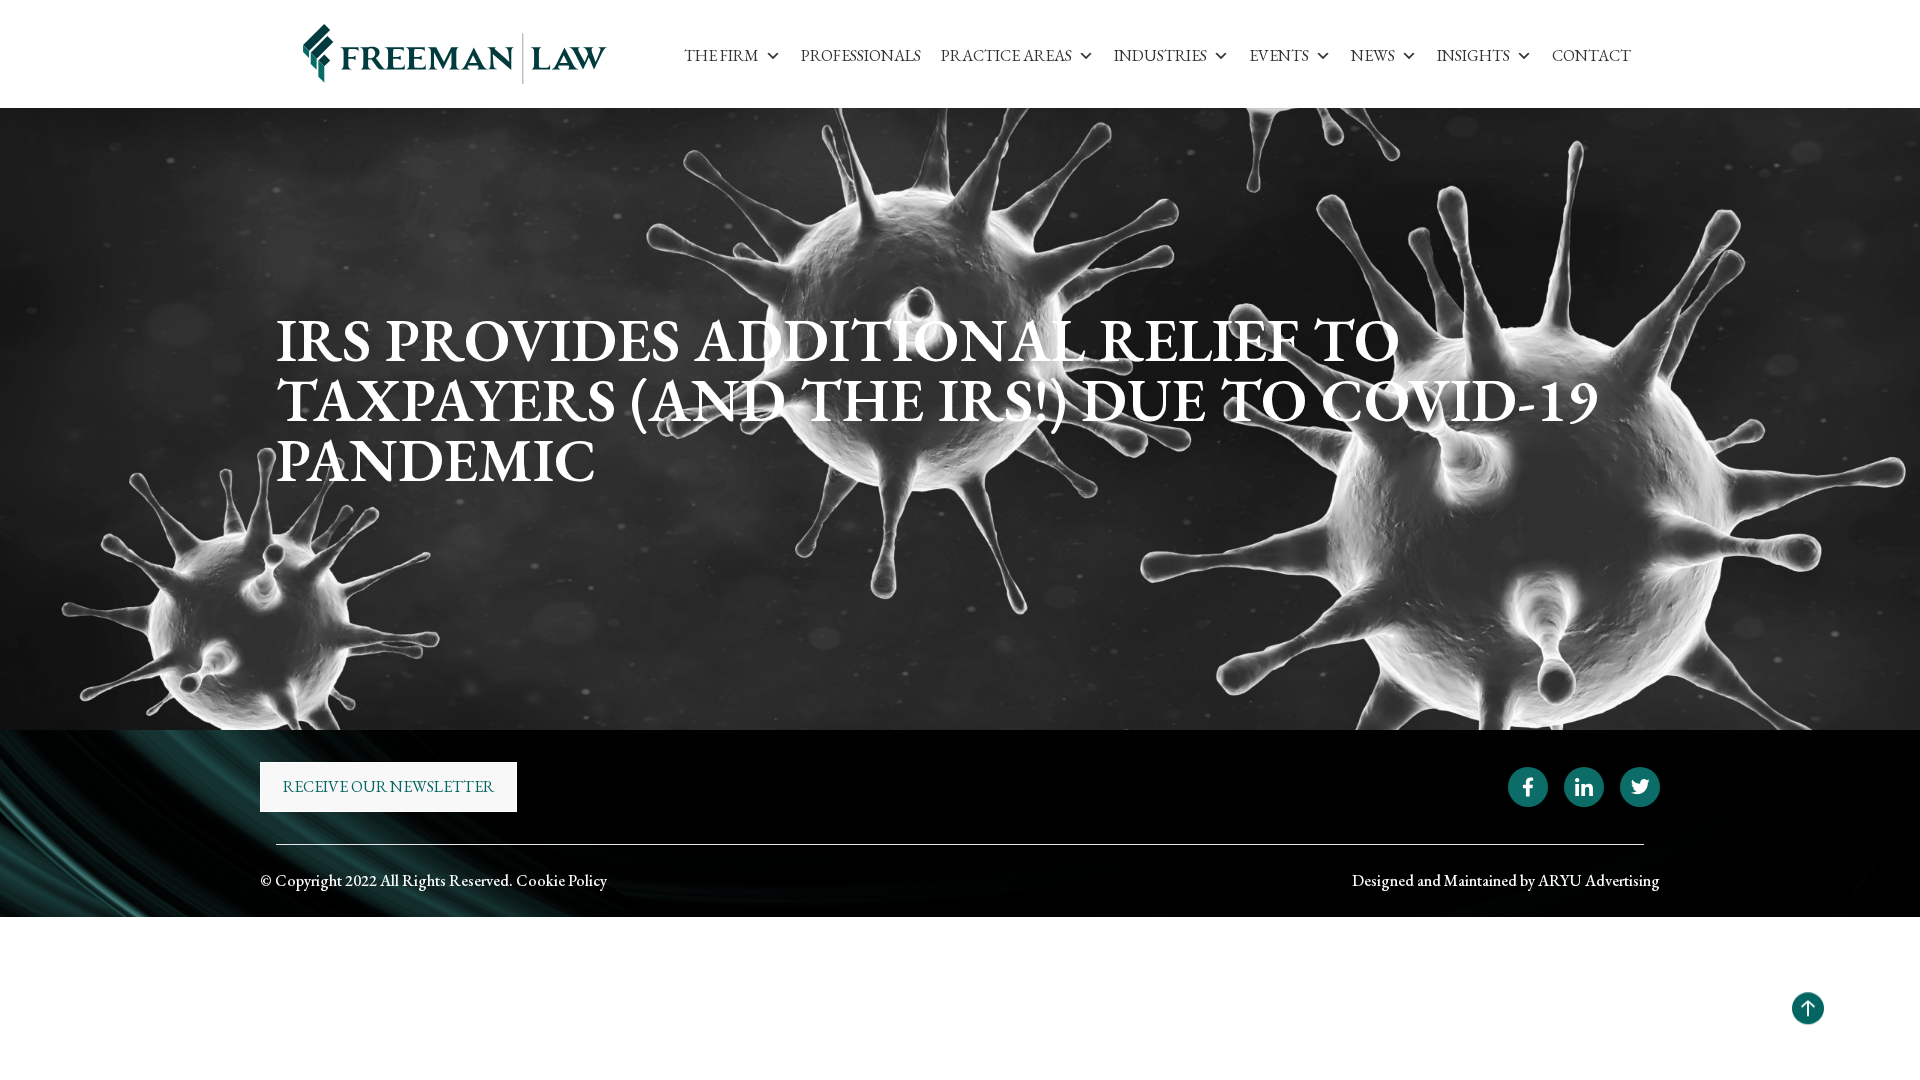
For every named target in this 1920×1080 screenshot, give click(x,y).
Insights (1473, 55)
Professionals (861, 55)
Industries (1160, 55)
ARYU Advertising (1599, 880)
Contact (1591, 55)
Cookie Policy (561, 880)
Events (1279, 55)
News (1373, 55)
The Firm (721, 55)
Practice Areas (1006, 55)
